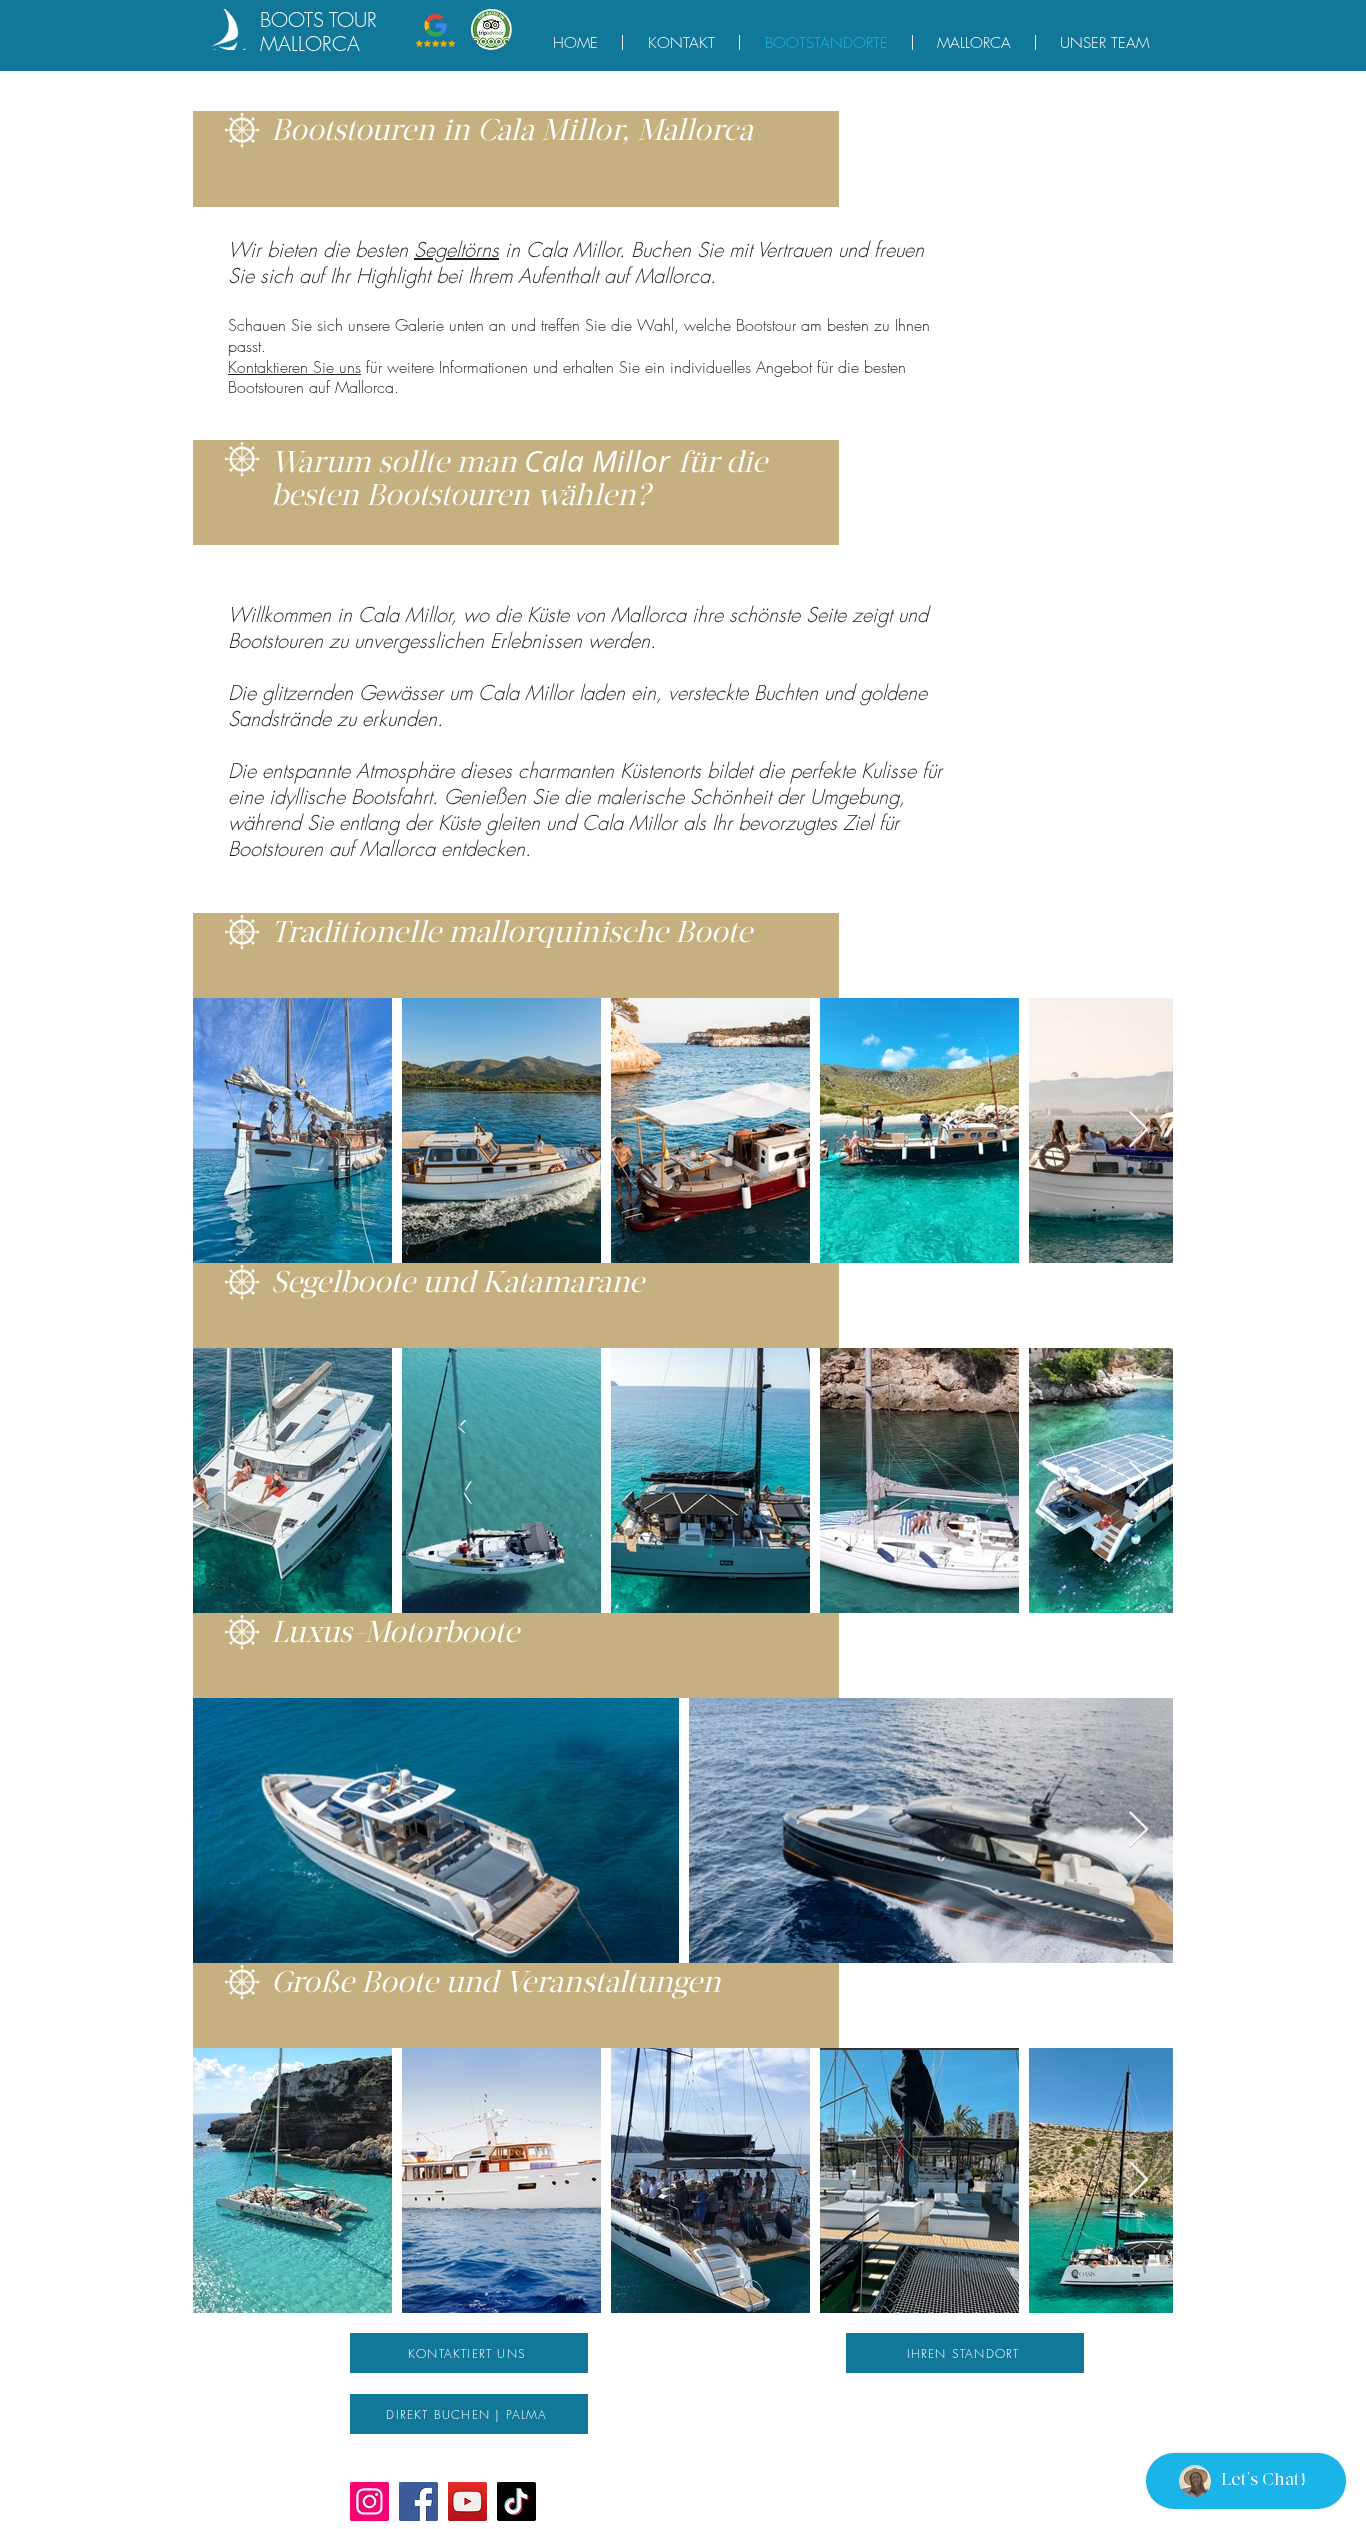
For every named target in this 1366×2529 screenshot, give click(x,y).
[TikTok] (516, 2501)
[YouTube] (467, 2501)
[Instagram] (369, 2501)
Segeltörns (456, 249)
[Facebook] (418, 2501)
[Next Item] (1138, 1130)
